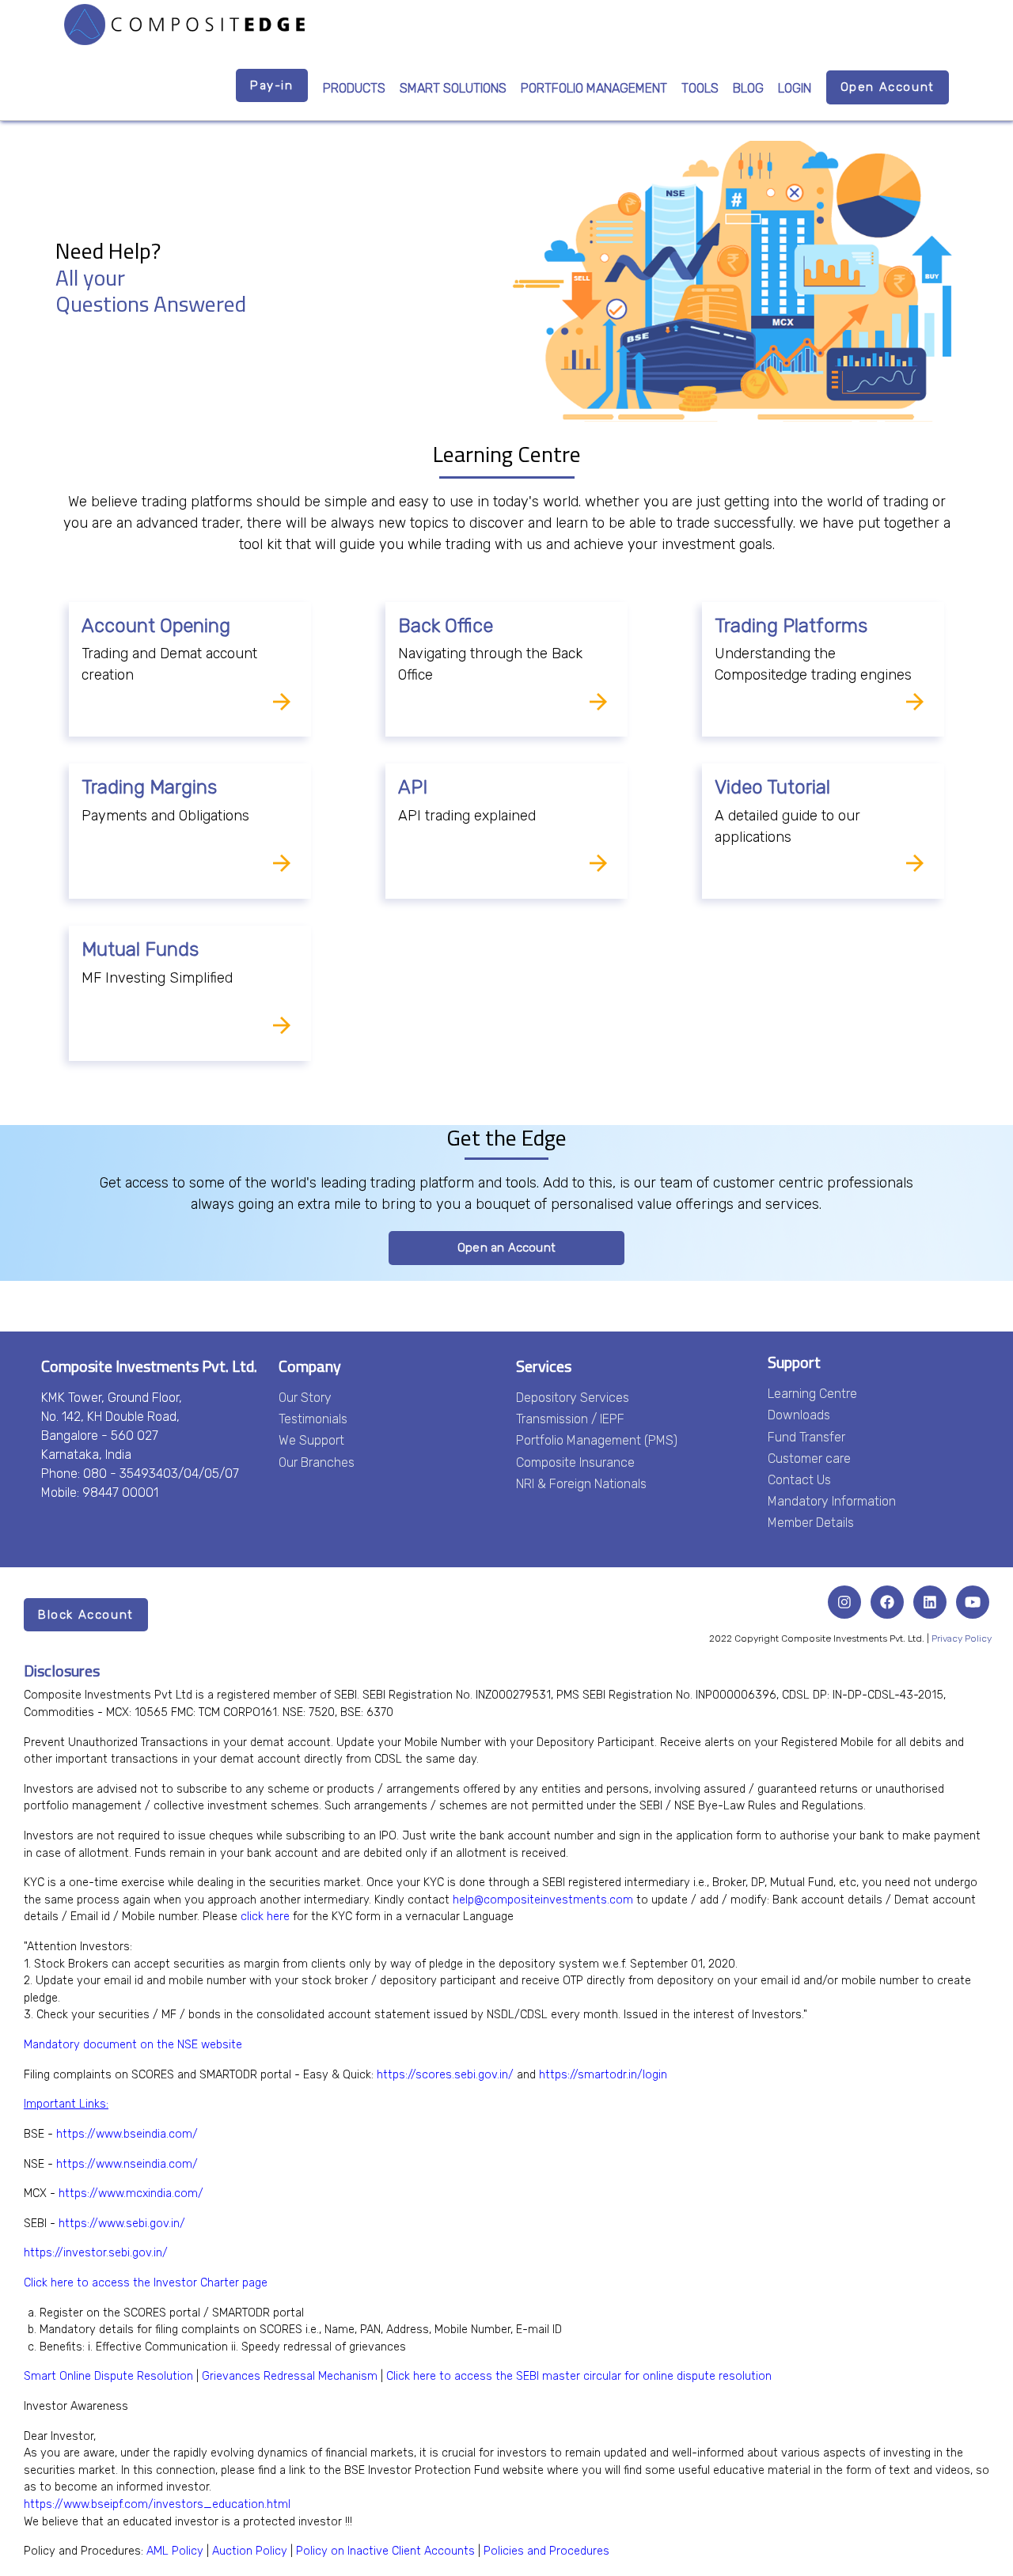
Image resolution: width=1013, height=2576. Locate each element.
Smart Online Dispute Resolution (108, 2376)
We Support (311, 1440)
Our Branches (317, 1462)
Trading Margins (149, 787)
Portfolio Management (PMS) (597, 1440)
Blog (748, 88)
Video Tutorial (772, 787)
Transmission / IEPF (570, 1419)
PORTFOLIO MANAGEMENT (594, 88)
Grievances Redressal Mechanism (290, 2376)
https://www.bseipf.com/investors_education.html (157, 2504)
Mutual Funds (140, 949)
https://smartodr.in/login (603, 2075)
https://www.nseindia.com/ (127, 2164)
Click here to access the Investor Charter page (146, 2283)
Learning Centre (812, 1394)
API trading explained (467, 816)
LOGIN (795, 88)
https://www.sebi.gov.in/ (122, 2224)
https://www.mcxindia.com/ (131, 2193)
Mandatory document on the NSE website (133, 2045)
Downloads (799, 1415)
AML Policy (175, 2551)
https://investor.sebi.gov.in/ (96, 2253)
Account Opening (156, 626)
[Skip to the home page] (184, 25)
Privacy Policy (962, 1638)
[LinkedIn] (930, 1602)
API (413, 787)
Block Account (86, 1615)
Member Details (811, 1523)
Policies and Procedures (546, 2551)
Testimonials (313, 1419)
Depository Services (573, 1398)
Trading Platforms (791, 626)
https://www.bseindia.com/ (127, 2134)
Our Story (305, 1398)
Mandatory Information (832, 1501)
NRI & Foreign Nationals (581, 1484)
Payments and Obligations (165, 816)
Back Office (446, 626)
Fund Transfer (806, 1437)
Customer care (809, 1458)
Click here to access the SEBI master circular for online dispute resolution (579, 2376)
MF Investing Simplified (157, 978)
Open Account (888, 87)
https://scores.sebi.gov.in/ (445, 2075)
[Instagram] (844, 1602)
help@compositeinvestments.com (543, 1900)
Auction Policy (250, 2551)
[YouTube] (973, 1602)
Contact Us (799, 1480)
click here (265, 1917)
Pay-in (272, 85)
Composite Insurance (575, 1462)
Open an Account (506, 1248)
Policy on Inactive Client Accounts (385, 2551)
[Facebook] (887, 1602)
